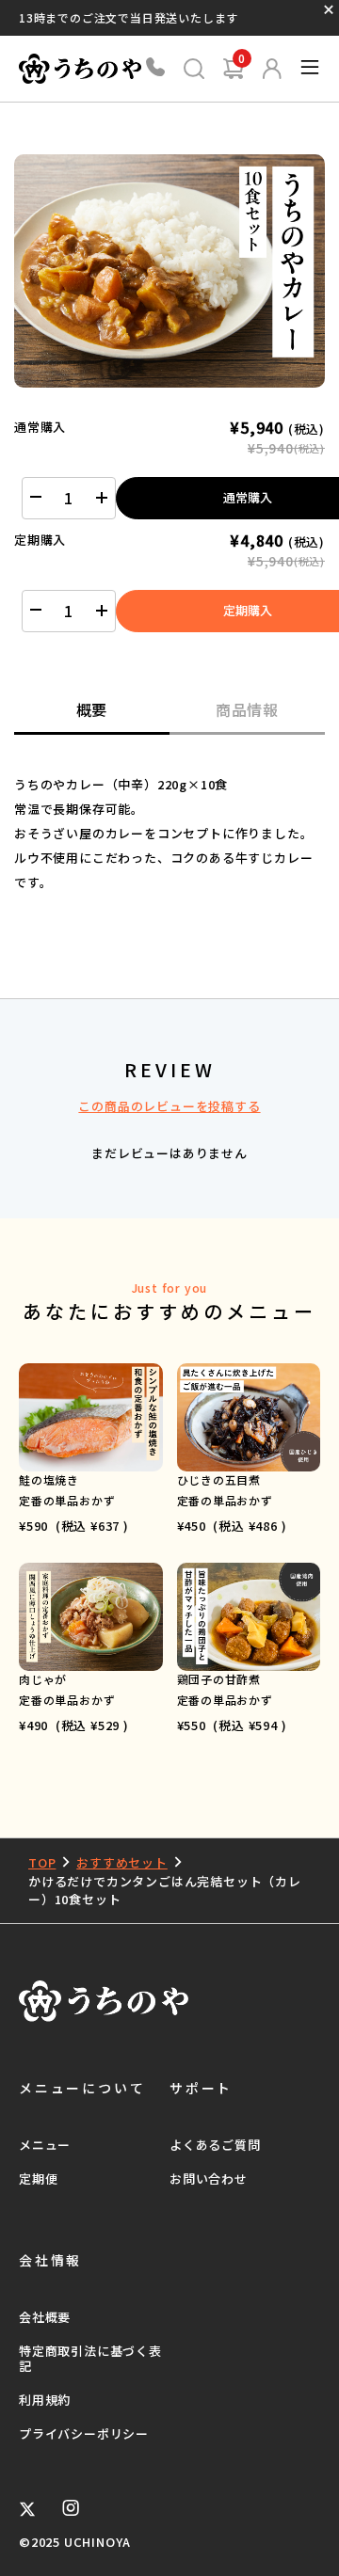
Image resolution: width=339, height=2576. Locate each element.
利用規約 (45, 2400)
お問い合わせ (209, 2178)
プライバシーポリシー (84, 2433)
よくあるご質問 (215, 2145)
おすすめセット (122, 1862)
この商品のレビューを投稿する (169, 1106)
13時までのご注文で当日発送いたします (129, 17)
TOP (42, 1862)
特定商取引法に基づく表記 (90, 2358)
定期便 (38, 2178)
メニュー (45, 2145)
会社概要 (45, 2317)
